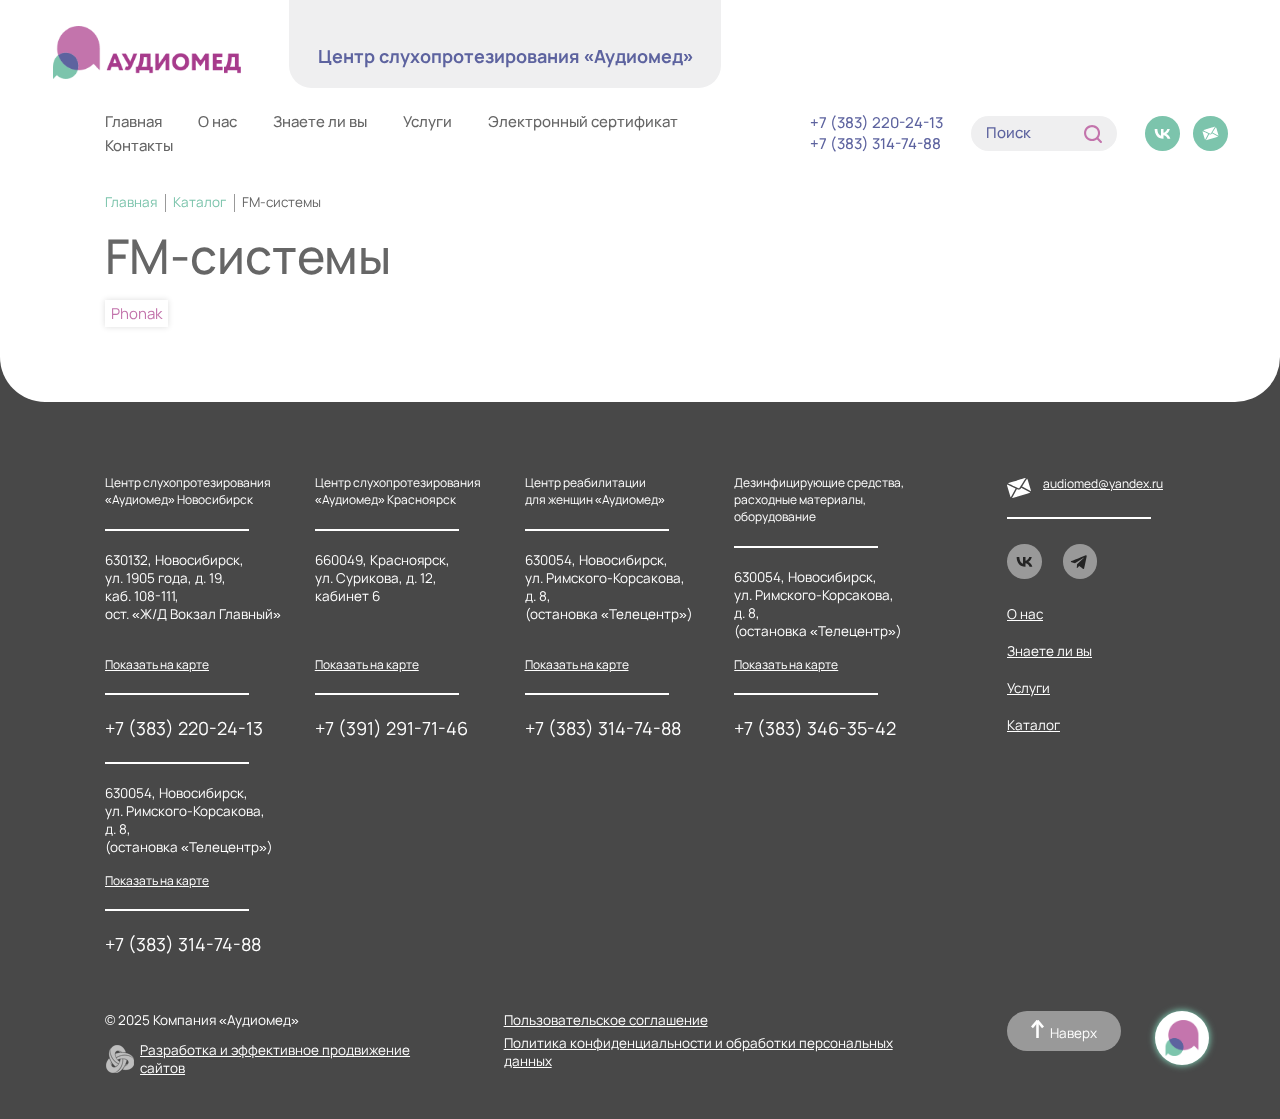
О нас (217, 122)
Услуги (427, 122)
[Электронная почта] (1210, 133)
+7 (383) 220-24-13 (876, 123)
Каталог (199, 202)
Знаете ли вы (320, 122)
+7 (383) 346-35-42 (815, 728)
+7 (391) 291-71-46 (391, 728)
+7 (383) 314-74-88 (875, 144)
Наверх (1073, 1033)
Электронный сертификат (583, 122)
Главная (133, 122)
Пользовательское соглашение (606, 1020)
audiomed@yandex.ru (1103, 483)
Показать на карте (157, 664)
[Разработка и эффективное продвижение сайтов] (120, 1059)
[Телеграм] (1080, 561)
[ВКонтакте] (1162, 133)
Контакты (139, 146)
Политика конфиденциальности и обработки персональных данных (698, 1052)
